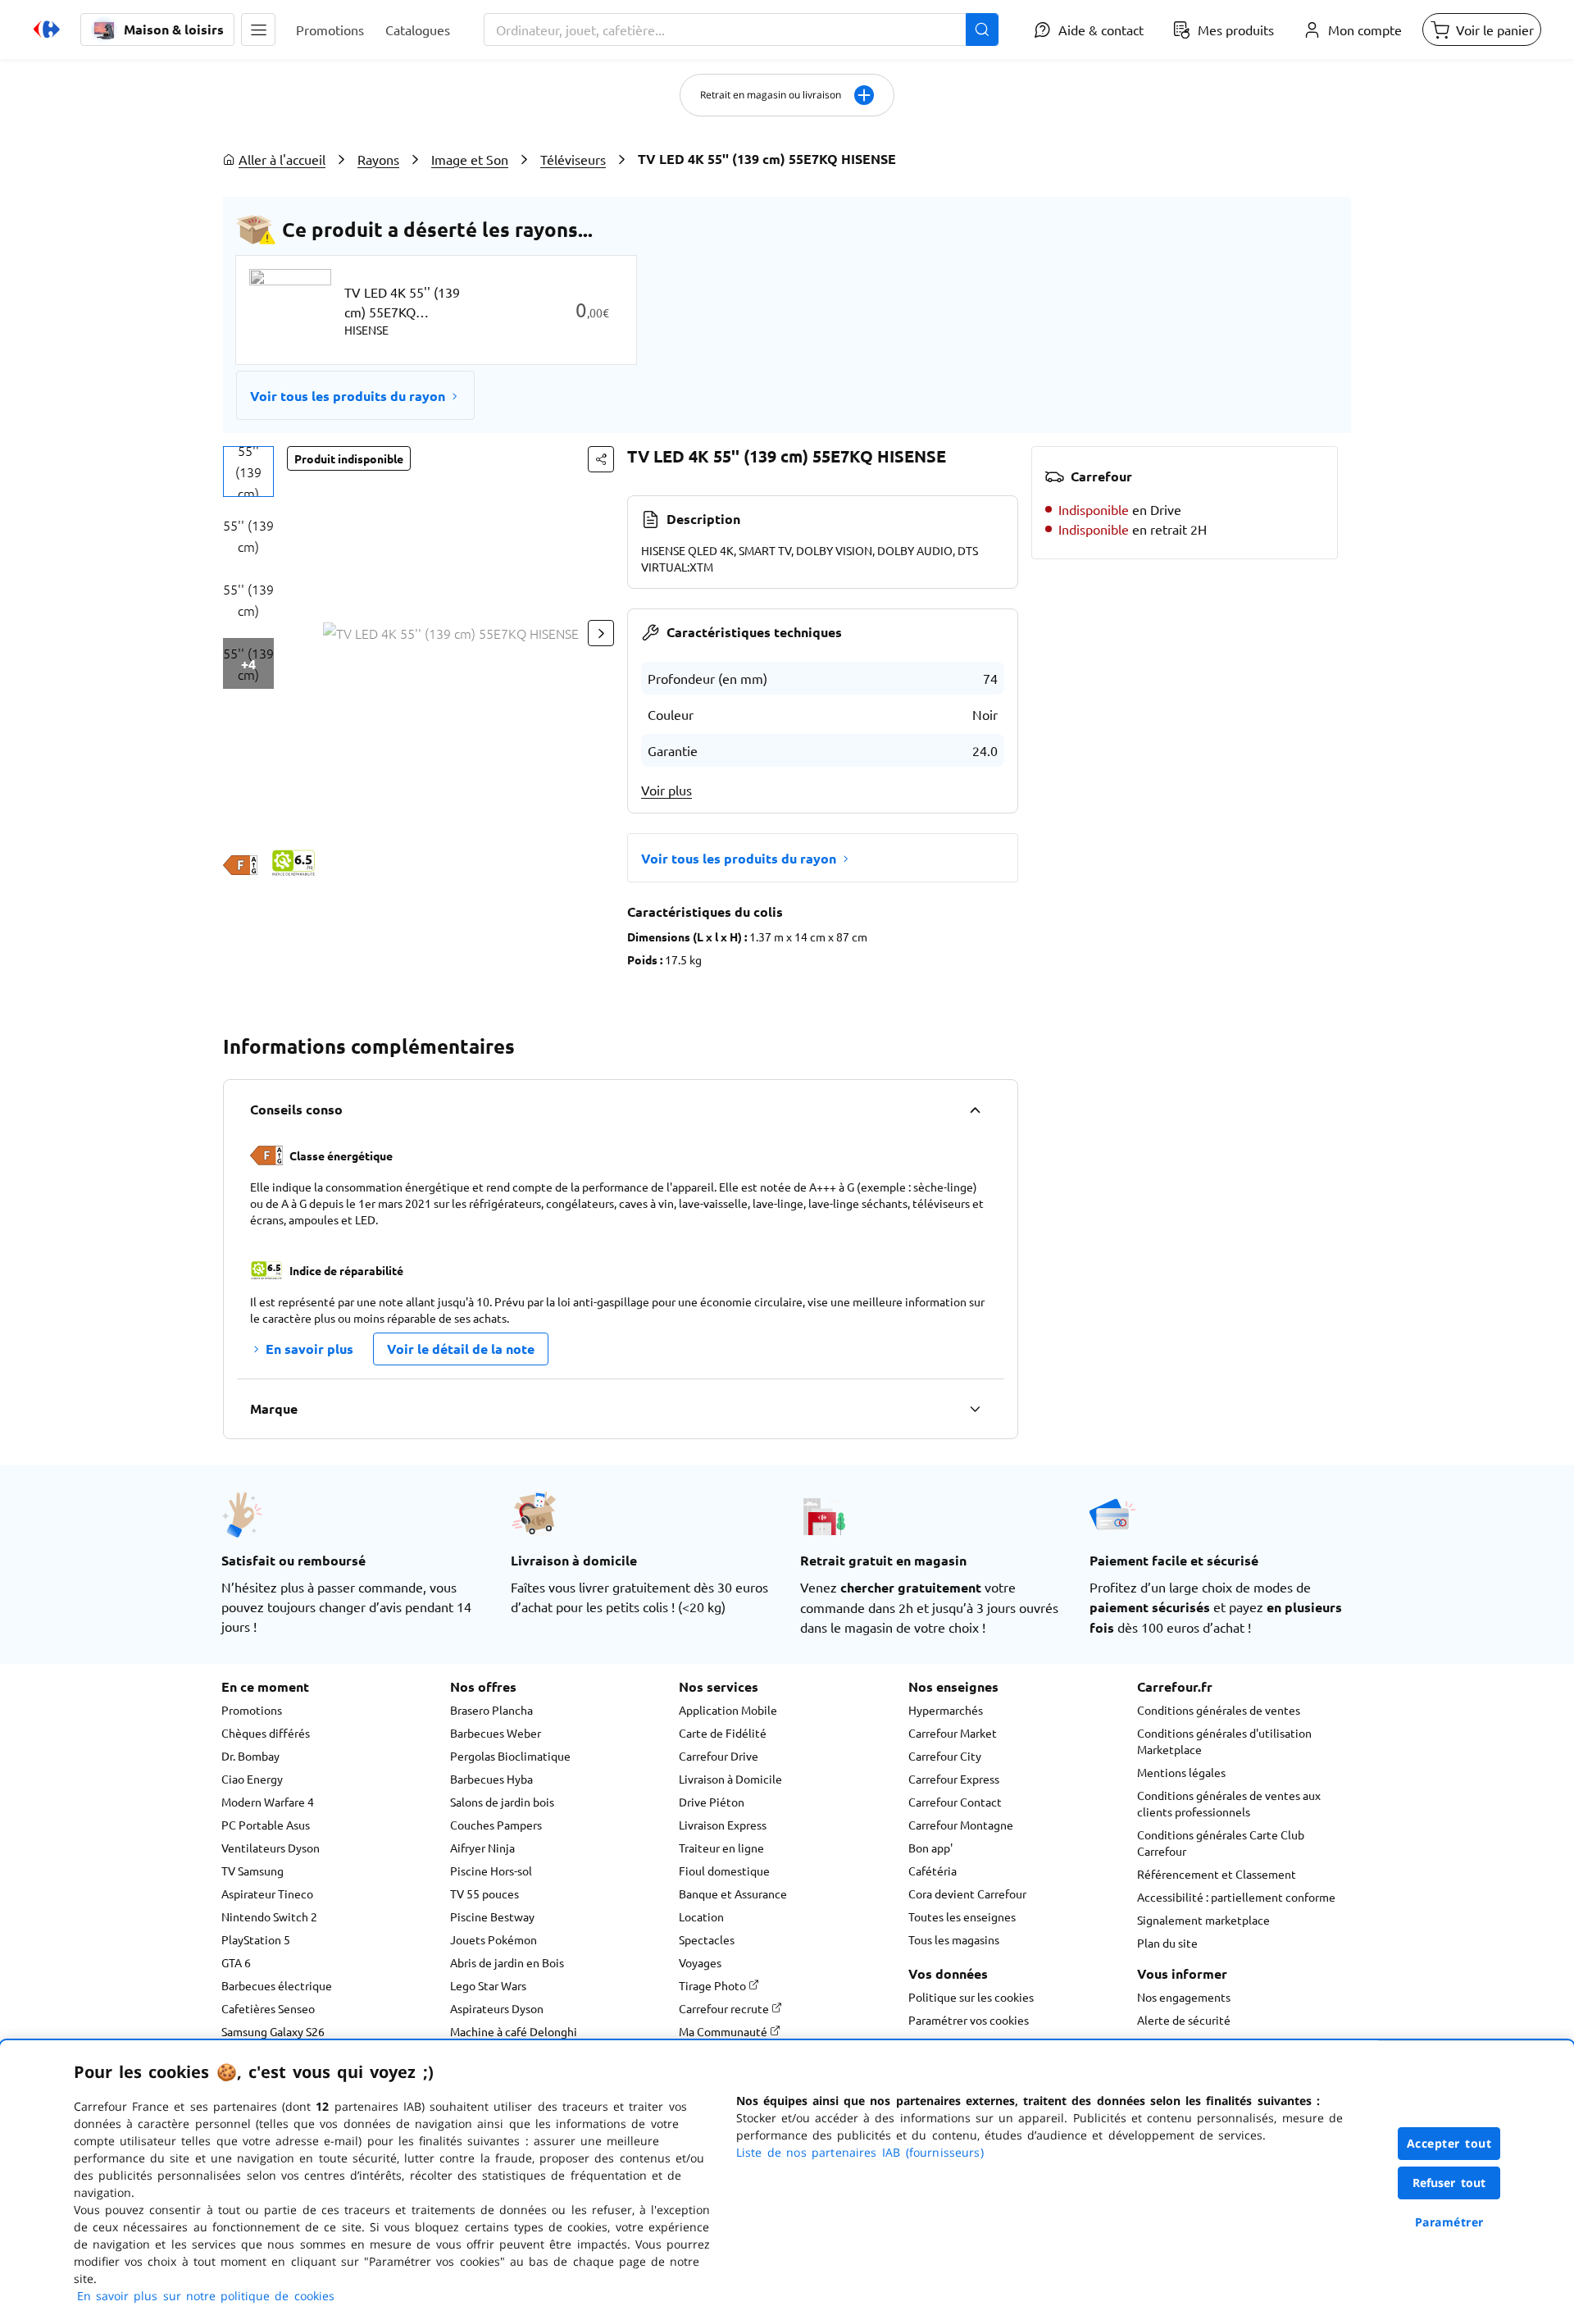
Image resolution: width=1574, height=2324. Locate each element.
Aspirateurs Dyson (497, 2008)
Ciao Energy (252, 1779)
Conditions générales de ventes (1219, 1710)
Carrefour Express (954, 1779)
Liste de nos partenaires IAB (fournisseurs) (860, 2152)
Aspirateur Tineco (267, 1893)
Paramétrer (1449, 2222)
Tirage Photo (714, 1985)
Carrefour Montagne (961, 1825)
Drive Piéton (712, 1802)
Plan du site (1167, 1943)
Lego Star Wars (488, 1985)
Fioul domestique (724, 1871)
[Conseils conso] (975, 1110)
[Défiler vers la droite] (601, 633)
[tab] (248, 472)
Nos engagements (1184, 1997)
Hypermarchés (946, 1710)
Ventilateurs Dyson (271, 1848)
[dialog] (787, 2182)
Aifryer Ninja (482, 1848)
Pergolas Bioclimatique (510, 1756)
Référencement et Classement (1217, 1874)
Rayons (378, 159)
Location (701, 1916)
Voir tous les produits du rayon (348, 396)
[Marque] (975, 1409)
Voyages (700, 1962)
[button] (258, 30)
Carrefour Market (953, 1733)
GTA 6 (236, 1962)
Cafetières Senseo (268, 2008)
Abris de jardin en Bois (507, 1962)
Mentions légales (1181, 1772)
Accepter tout (1449, 2143)
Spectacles (707, 1939)
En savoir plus (309, 1349)
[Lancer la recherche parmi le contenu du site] (982, 30)
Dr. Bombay (250, 1756)
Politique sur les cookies (971, 1997)
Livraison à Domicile (730, 1779)
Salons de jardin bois (502, 1802)
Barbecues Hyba (491, 1779)
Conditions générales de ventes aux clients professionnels (1229, 1803)
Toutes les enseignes (962, 1916)
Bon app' (930, 1848)
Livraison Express (723, 1825)
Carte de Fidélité (723, 1733)
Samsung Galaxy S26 (273, 2031)
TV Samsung (252, 1871)
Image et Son (470, 159)
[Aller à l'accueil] (47, 30)
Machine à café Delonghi (514, 2031)
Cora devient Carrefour (967, 1893)
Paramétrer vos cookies (969, 2020)
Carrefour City (945, 1756)
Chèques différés (266, 1733)
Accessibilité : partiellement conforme (1236, 1897)
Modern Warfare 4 (268, 1802)
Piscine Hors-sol (491, 1871)
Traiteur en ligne (721, 1848)
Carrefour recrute (725, 2008)
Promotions (252, 1710)
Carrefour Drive (719, 1756)
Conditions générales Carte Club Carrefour (1221, 1843)
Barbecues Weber (496, 1733)
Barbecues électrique (277, 1985)
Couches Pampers (496, 1825)
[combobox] (741, 30)
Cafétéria (933, 1871)
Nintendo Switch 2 (269, 1916)
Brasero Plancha (491, 1710)
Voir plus (666, 790)
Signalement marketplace (1203, 1920)
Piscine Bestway (492, 1916)
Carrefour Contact (955, 1802)
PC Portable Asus (266, 1825)
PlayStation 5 (256, 1939)
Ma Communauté (724, 2031)
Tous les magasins (954, 1939)
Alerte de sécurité (1184, 2020)
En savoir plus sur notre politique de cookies (206, 2296)
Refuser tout (1449, 2183)
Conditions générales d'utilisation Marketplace (1224, 1741)
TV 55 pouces (484, 1893)
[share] (601, 459)
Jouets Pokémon (494, 1939)
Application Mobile (728, 1710)
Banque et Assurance (733, 1893)
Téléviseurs (573, 159)
